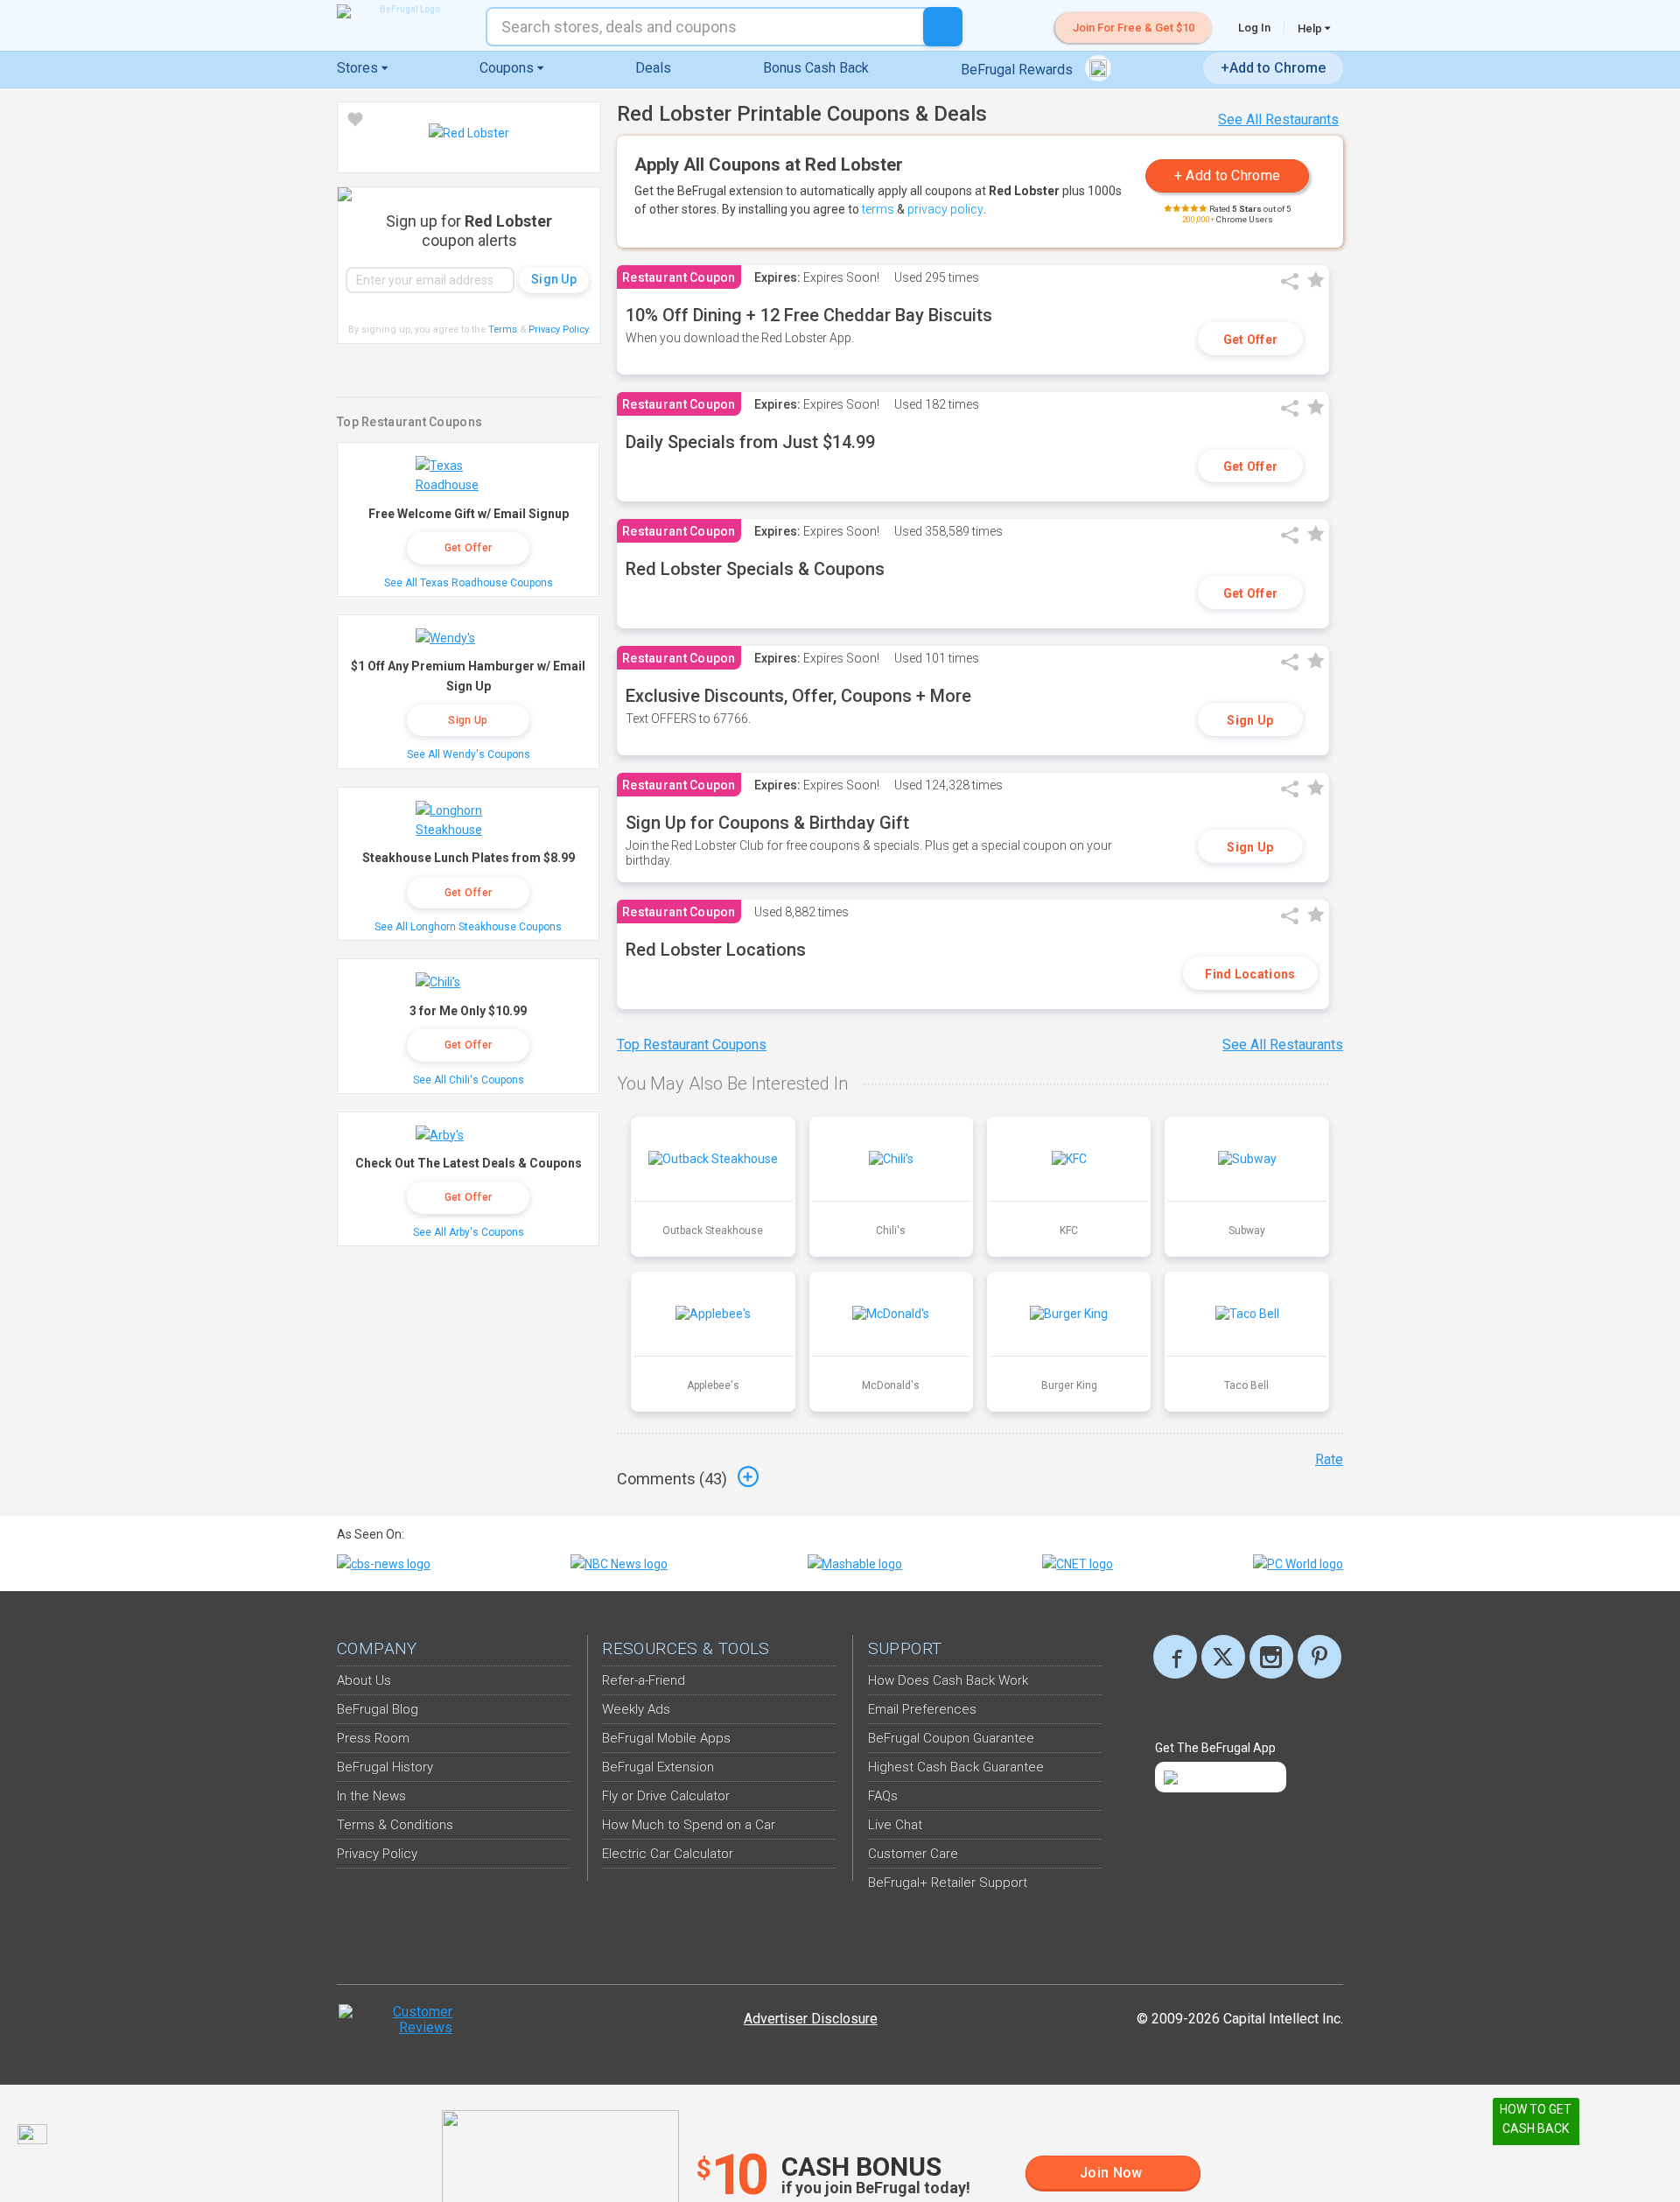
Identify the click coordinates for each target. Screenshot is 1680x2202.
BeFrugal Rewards (1018, 70)
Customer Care (913, 1854)
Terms (503, 330)
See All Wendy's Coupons (469, 754)
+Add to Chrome (1273, 68)
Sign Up (1250, 720)
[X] (1223, 1657)
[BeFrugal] (402, 11)
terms (878, 209)
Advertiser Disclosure (811, 2019)
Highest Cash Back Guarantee (956, 1767)
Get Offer (1251, 340)
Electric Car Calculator (668, 1854)
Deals (653, 68)
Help (1311, 28)
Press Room (373, 1738)
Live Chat (895, 1825)
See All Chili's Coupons (469, 1080)
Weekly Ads (636, 1709)
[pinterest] (1319, 1657)
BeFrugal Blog (378, 1709)
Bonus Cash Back (816, 68)
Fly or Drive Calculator (666, 1796)
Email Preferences (922, 1709)
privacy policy (945, 209)
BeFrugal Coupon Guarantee (951, 1738)
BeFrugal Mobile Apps (666, 1738)
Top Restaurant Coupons (692, 1045)
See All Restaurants (1278, 119)
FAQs (883, 1796)
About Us (364, 1680)
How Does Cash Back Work (948, 1680)
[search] (943, 27)
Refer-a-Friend (644, 1680)
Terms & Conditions (395, 1825)
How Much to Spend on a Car (689, 1825)
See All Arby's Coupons (469, 1232)
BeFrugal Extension (658, 1767)
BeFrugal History (385, 1767)
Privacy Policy (560, 330)
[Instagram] (1271, 1657)
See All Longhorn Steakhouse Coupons (468, 927)
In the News (371, 1796)
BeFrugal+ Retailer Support (948, 1883)
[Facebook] (1175, 1657)
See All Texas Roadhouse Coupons (469, 583)
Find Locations (1250, 974)
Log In (1254, 28)
